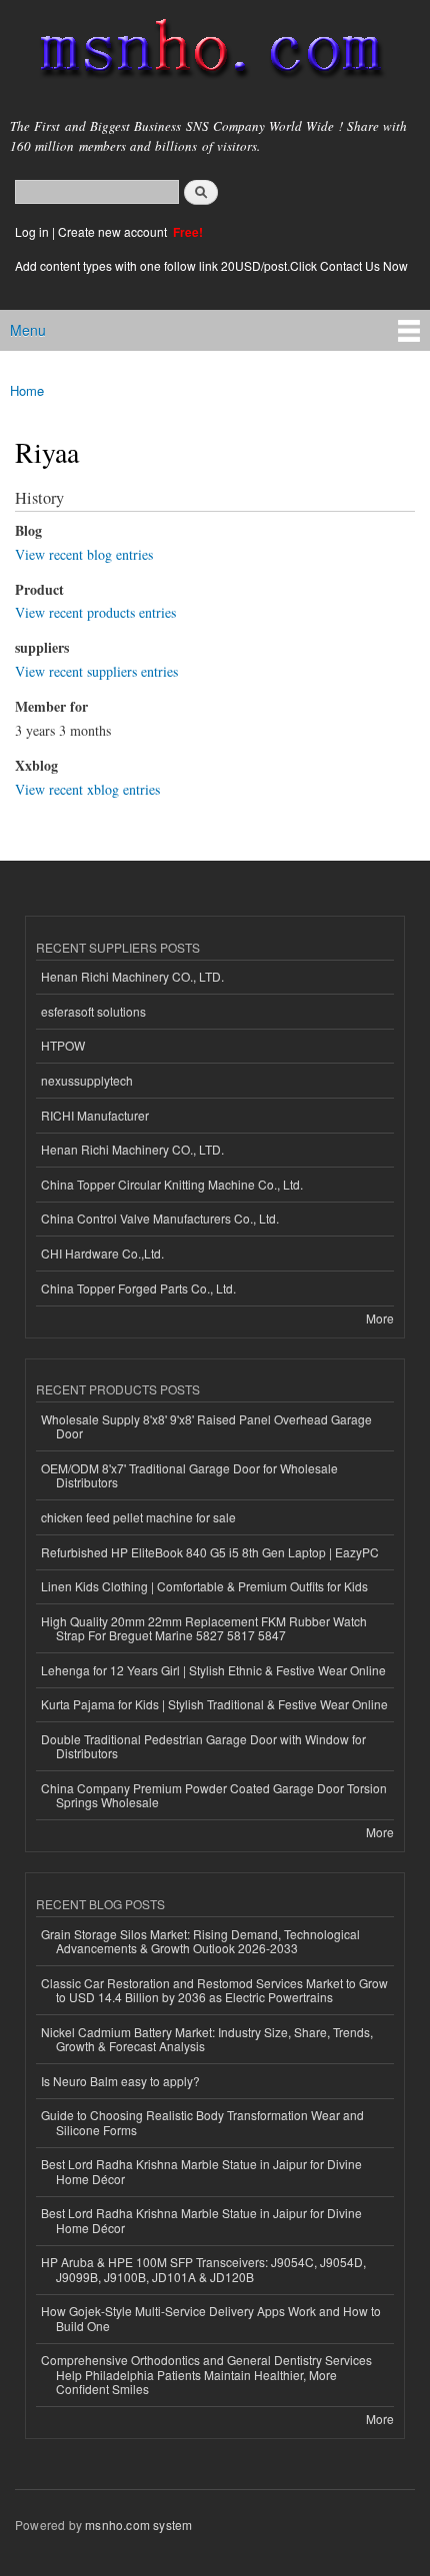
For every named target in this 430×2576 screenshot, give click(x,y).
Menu (28, 330)
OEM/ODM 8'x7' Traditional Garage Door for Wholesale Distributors (189, 1475)
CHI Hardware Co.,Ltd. (102, 1253)
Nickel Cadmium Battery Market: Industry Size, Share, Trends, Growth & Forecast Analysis (207, 2039)
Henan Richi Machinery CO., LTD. (132, 976)
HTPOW (63, 1045)
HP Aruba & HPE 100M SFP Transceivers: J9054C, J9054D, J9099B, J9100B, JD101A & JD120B (203, 2269)
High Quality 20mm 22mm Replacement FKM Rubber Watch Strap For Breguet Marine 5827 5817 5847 (204, 1628)
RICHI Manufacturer (95, 1115)
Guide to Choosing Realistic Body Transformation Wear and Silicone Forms (202, 2122)
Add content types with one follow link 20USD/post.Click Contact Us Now (211, 265)
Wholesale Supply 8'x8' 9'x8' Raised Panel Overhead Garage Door (206, 1426)
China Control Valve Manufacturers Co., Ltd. (160, 1218)
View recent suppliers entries (96, 671)
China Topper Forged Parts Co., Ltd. (138, 1288)
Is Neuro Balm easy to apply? (120, 2081)
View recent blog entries (84, 554)
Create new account (114, 231)
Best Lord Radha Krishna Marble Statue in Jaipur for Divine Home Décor (201, 2171)
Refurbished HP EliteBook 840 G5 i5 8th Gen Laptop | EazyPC (210, 1552)
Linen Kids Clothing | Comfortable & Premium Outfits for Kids (204, 1586)
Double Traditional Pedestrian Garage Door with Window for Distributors (203, 1746)
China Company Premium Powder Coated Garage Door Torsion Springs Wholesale (214, 1795)
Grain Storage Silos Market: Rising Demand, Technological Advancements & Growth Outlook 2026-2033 (200, 1941)
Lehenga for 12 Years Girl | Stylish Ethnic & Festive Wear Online (213, 1670)
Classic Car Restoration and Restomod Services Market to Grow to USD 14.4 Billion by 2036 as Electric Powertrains (214, 1990)
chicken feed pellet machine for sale (138, 1517)
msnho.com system (138, 2525)
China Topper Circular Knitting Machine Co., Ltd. (172, 1184)
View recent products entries (95, 612)
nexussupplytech (87, 1080)
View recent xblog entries (87, 789)
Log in (32, 231)
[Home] (202, 52)
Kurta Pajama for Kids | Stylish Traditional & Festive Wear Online (214, 1704)
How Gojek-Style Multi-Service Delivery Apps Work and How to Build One (211, 2318)
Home (27, 390)
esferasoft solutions (93, 1011)
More (380, 1318)
